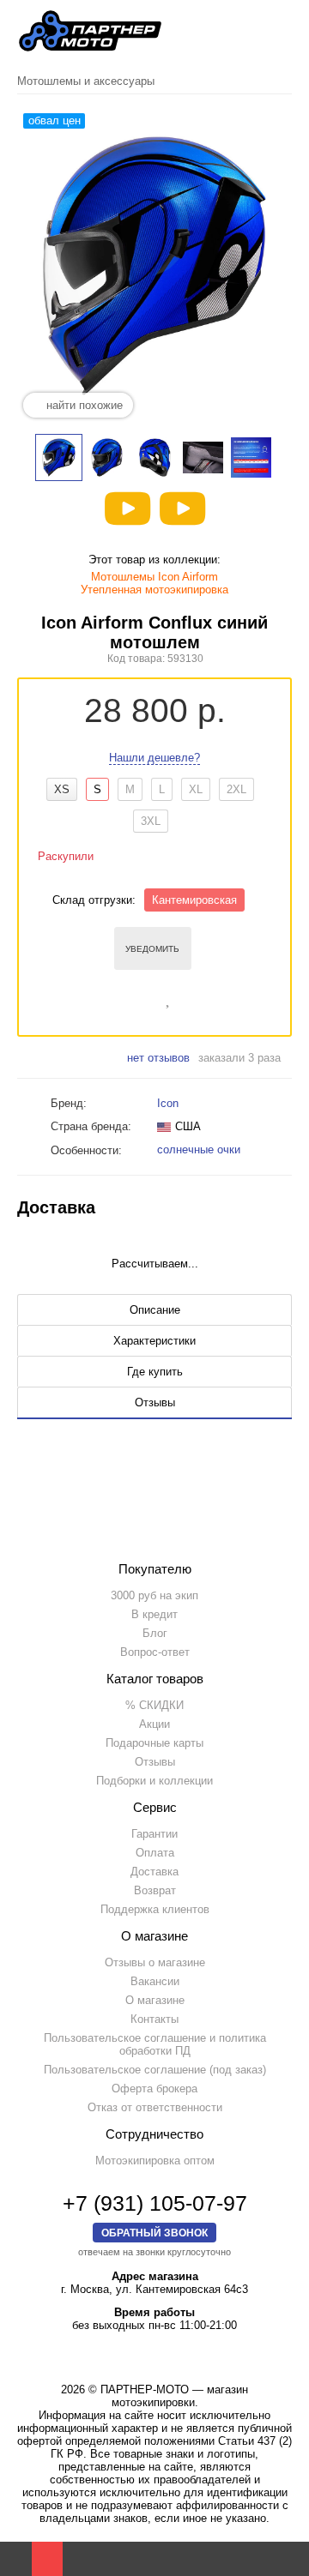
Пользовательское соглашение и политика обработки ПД (155, 2044)
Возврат (155, 1890)
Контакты (154, 2019)
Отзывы (155, 1762)
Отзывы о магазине (155, 1962)
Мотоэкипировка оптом (155, 2161)
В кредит (154, 1614)
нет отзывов (158, 1058)
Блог (155, 1633)
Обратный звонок (154, 2233)
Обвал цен (55, 120)
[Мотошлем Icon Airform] (127, 509)
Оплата (155, 1853)
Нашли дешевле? (154, 758)
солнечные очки (200, 1150)
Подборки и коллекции (154, 1781)
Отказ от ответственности (155, 2107)
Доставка (154, 1872)
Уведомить (152, 949)
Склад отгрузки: (94, 900)
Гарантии (154, 1834)
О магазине (155, 2000)
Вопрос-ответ (155, 1652)
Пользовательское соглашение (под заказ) (155, 2070)
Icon (168, 1103)
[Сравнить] (145, 997)
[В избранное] (169, 997)
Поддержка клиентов (155, 1909)
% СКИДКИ (154, 1705)
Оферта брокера (154, 2088)
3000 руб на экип (154, 1595)
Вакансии (155, 1981)
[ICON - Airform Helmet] (182, 509)
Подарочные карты (154, 1743)
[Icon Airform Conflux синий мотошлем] (59, 457)
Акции (154, 1724)
